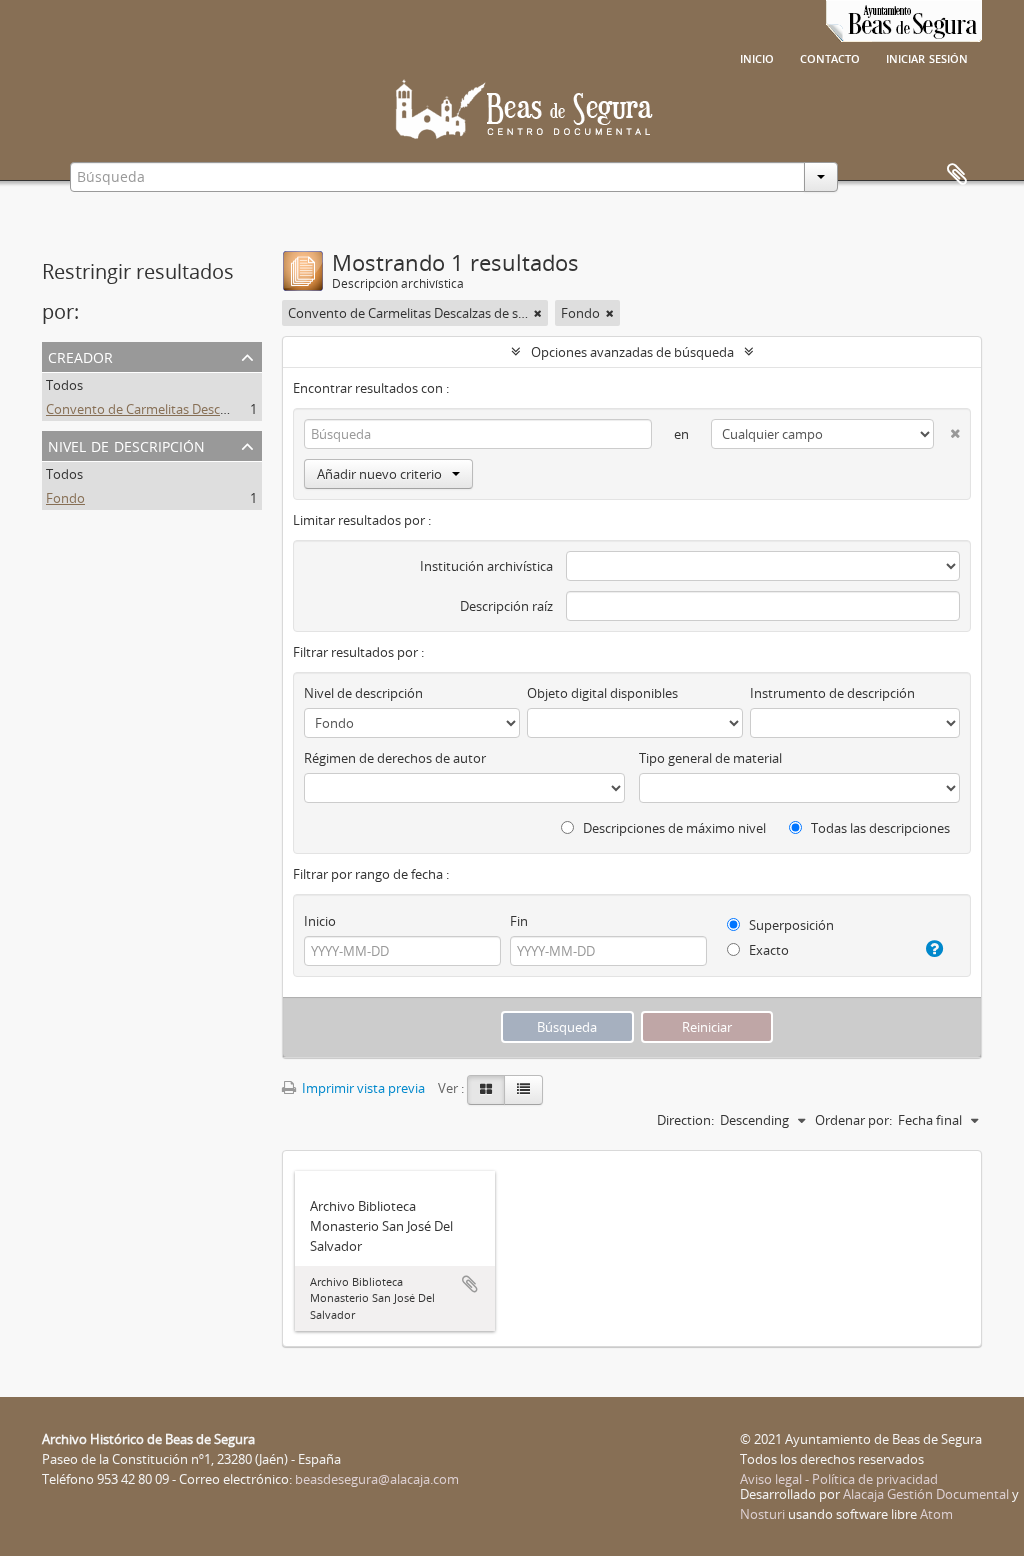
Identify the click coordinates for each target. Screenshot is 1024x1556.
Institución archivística (486, 566)
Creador (80, 355)
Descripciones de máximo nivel (673, 828)
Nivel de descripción (126, 444)
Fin (519, 921)
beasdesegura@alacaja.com (377, 1479)
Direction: (685, 1120)
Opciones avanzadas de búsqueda (632, 352)
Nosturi (762, 1514)
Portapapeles (957, 175)
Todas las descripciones (879, 828)
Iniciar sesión (927, 57)
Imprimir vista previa (362, 1088)
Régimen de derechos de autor (395, 758)
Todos (64, 385)
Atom (936, 1514)
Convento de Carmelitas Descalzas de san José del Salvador (220, 409)
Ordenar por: (853, 1120)
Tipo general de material (710, 758)
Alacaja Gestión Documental (926, 1494)
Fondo (65, 498)
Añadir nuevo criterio (379, 474)
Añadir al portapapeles (470, 1284)
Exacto (767, 950)
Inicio (757, 57)
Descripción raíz (506, 606)
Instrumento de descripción (832, 693)
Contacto (830, 57)
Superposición (790, 925)
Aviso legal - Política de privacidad (839, 1479)
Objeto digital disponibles (602, 693)
